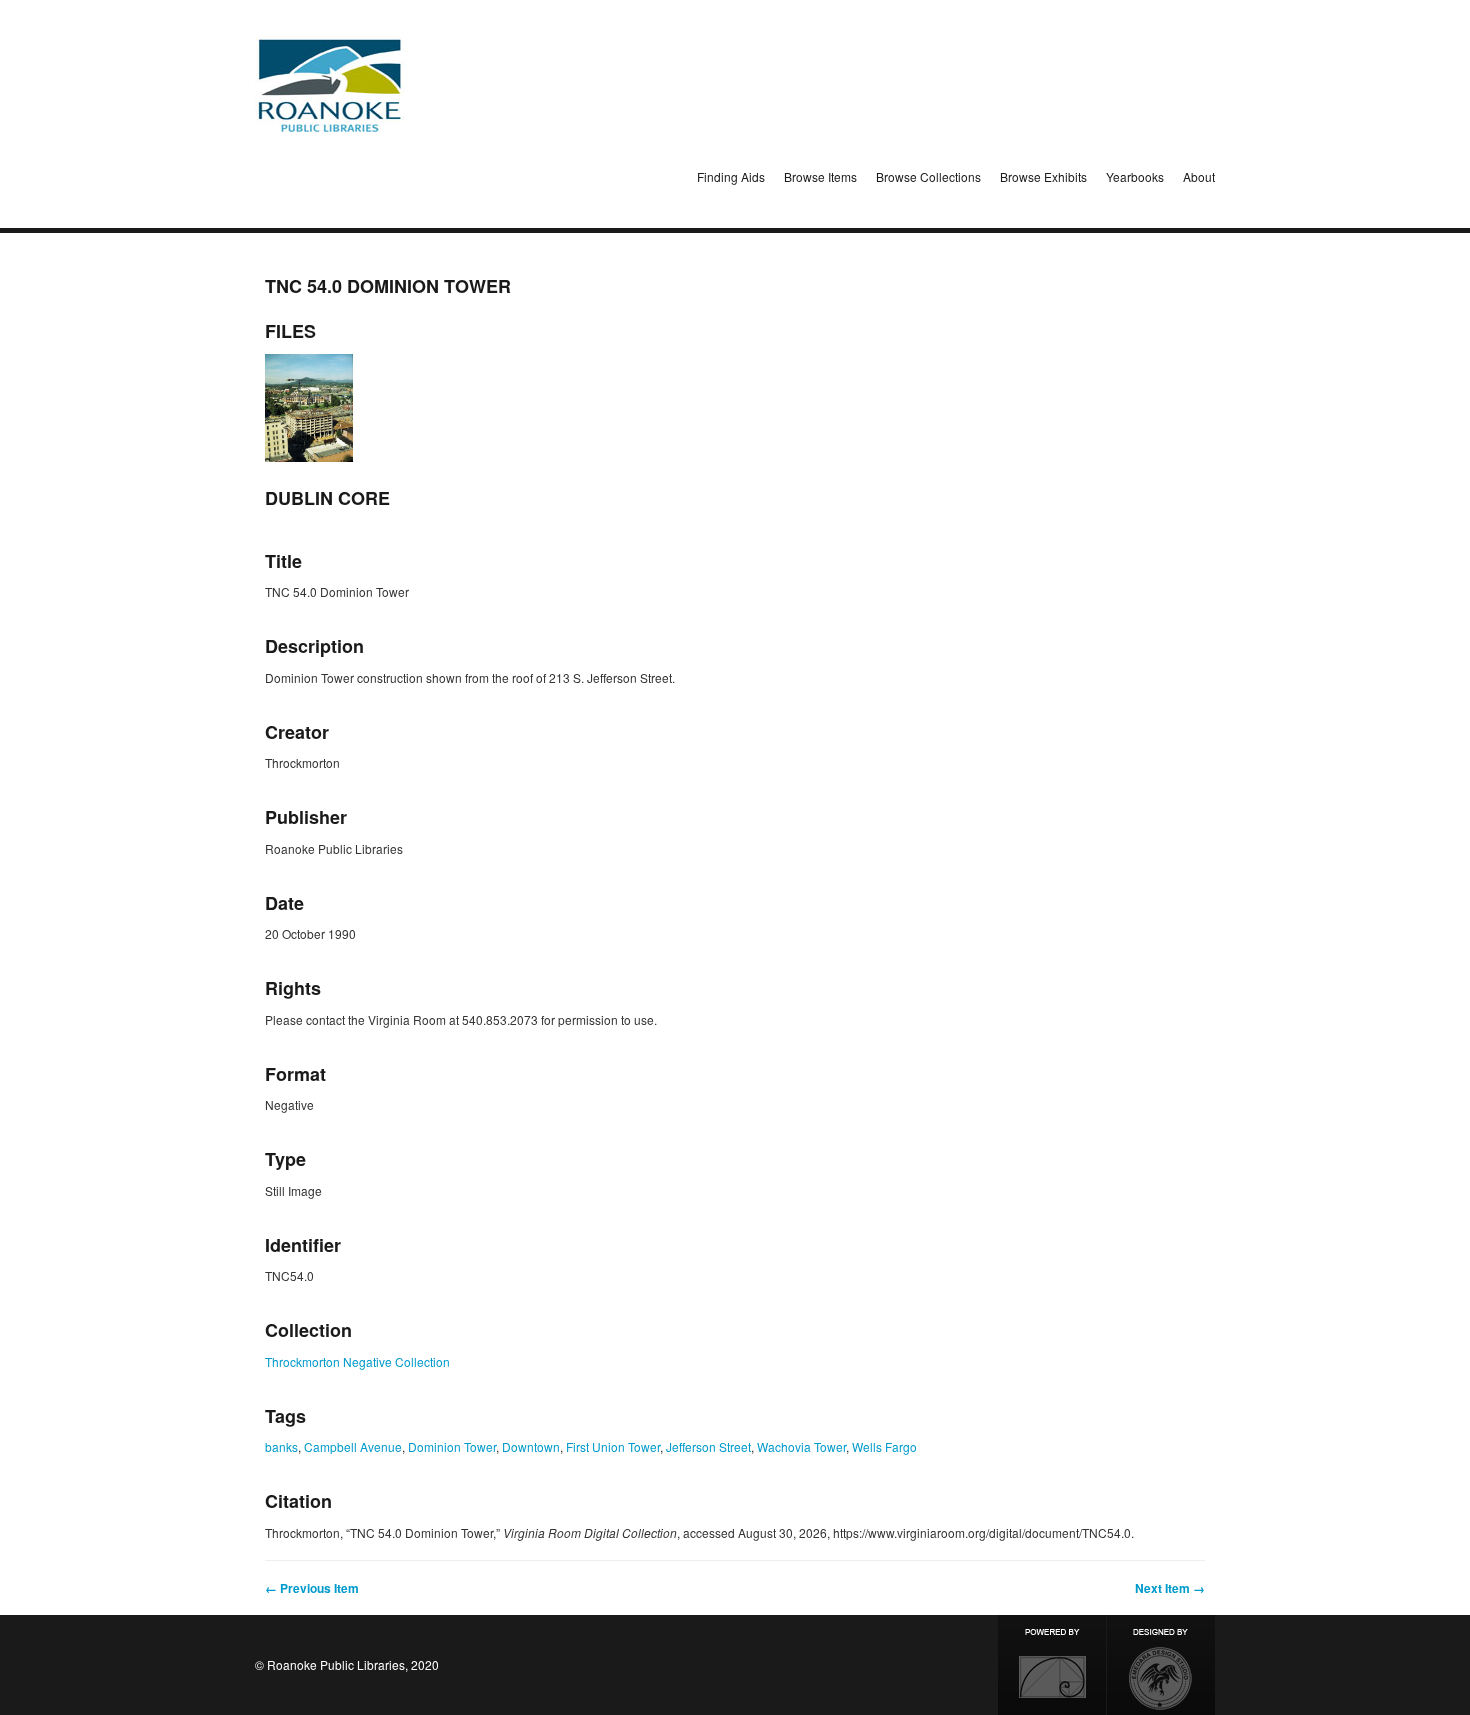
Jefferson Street (708, 1446)
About (1199, 176)
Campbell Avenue (353, 1446)
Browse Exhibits (1043, 176)
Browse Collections (928, 176)
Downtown (531, 1446)
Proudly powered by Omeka (1052, 1665)
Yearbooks (1135, 176)
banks (281, 1446)
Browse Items (820, 176)
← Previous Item (312, 1588)
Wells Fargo (884, 1446)
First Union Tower (613, 1446)
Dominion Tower (452, 1446)
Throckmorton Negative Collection (357, 1361)
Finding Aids (731, 176)
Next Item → (1170, 1588)
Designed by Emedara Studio (1161, 1665)
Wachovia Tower (801, 1446)
